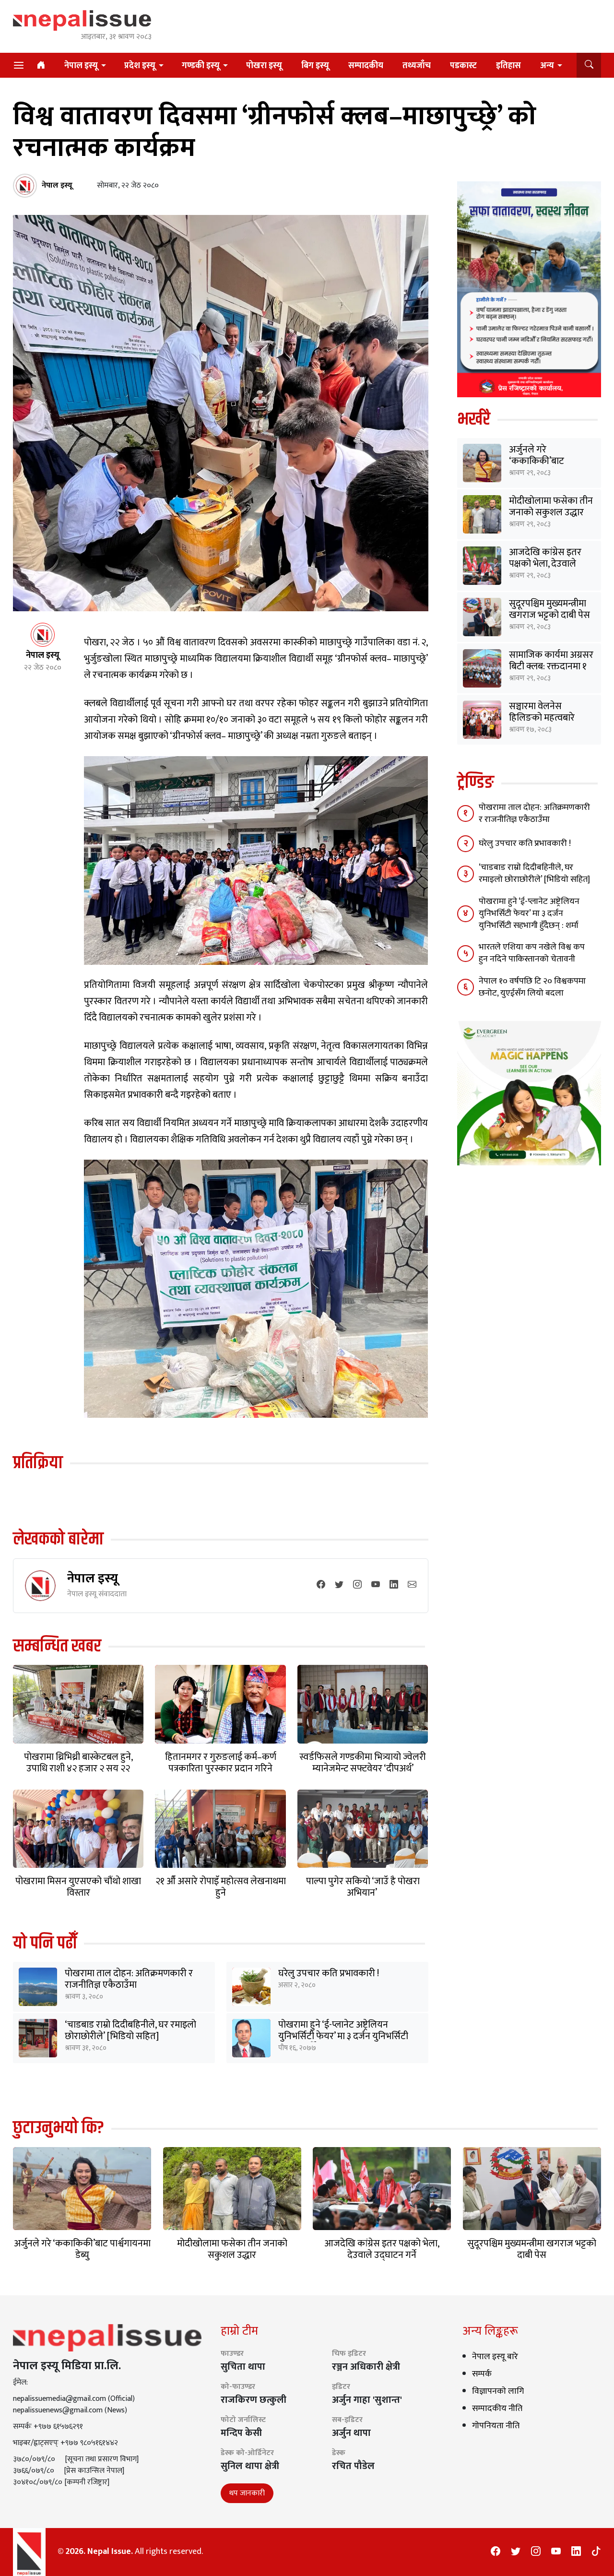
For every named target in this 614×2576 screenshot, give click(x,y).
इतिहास (508, 66)
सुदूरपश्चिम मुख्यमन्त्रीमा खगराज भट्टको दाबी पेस (549, 609)
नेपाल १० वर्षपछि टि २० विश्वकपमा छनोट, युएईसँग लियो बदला (532, 987)
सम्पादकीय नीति (497, 2409)
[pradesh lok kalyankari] (529, 289)
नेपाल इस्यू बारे (495, 2357)
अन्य (547, 66)
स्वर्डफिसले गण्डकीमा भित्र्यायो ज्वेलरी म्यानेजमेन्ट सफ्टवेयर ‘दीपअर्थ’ (363, 1763)
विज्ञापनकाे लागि (498, 2391)
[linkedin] (394, 1585)
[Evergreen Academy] (529, 1093)
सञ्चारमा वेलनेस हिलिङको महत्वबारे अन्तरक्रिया (542, 718)
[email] (412, 1585)
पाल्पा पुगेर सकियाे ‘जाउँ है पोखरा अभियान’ (363, 1887)
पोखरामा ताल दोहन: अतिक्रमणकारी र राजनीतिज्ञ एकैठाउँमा (129, 1979)
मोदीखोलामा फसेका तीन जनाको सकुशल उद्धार (551, 507)
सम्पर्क (482, 2374)
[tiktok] (596, 2552)
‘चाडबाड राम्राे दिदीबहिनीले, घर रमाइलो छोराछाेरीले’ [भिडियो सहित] (130, 2030)
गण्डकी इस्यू (201, 66)
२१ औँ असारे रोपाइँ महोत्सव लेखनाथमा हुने (221, 1887)
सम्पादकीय (366, 66)
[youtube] (376, 1585)
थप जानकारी (247, 2493)
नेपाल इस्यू (81, 66)
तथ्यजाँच (417, 66)
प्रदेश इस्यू (140, 66)
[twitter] (339, 1585)
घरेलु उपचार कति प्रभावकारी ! (329, 1973)
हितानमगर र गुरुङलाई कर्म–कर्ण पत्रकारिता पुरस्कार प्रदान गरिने (221, 1763)
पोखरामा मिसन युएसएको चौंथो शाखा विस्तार (78, 1887)
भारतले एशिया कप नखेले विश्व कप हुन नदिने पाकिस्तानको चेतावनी (532, 953)
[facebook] (321, 1585)
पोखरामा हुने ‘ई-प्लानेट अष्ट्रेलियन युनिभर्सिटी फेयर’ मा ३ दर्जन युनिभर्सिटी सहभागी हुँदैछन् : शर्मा (343, 2036)
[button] (589, 65)
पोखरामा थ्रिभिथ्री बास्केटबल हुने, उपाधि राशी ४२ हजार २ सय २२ (78, 1763)
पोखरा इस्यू (264, 66)
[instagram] (357, 1585)
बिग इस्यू (315, 66)
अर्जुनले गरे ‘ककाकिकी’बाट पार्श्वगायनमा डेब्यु (537, 461)
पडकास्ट (463, 66)
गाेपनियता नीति (496, 2426)
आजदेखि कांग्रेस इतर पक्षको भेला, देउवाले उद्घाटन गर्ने (545, 564)
